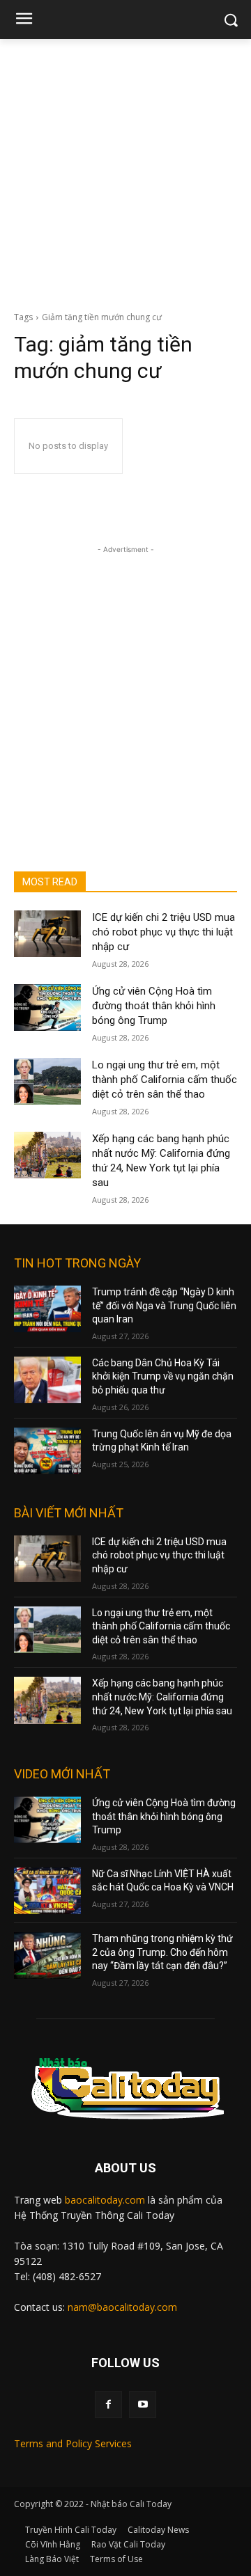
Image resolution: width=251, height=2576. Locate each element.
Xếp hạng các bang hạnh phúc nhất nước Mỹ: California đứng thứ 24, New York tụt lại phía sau (162, 1697)
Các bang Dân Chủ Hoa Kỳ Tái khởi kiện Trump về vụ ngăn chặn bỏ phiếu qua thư (163, 1376)
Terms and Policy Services (73, 2443)
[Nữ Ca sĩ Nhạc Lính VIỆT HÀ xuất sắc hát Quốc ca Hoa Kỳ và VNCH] (47, 1891)
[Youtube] (143, 2404)
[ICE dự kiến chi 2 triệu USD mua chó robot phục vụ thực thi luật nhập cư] (47, 934)
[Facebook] (108, 2404)
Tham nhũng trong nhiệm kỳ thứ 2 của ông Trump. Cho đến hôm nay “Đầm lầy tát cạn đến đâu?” (162, 1952)
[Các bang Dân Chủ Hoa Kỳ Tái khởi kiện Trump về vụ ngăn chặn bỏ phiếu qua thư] (47, 1380)
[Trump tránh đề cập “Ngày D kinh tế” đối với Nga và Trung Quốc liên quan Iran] (47, 1309)
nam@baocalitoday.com (122, 2307)
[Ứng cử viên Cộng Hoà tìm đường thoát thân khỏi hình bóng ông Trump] (47, 1008)
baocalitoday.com (105, 2200)
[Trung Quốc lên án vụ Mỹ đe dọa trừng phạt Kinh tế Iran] (47, 1451)
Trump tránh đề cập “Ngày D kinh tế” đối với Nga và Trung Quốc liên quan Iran (164, 1305)
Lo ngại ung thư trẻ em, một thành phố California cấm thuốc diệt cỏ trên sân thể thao (165, 1080)
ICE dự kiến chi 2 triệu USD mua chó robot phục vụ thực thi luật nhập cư (163, 932)
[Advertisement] (125, 171)
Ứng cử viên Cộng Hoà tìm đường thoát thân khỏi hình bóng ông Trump (154, 1006)
